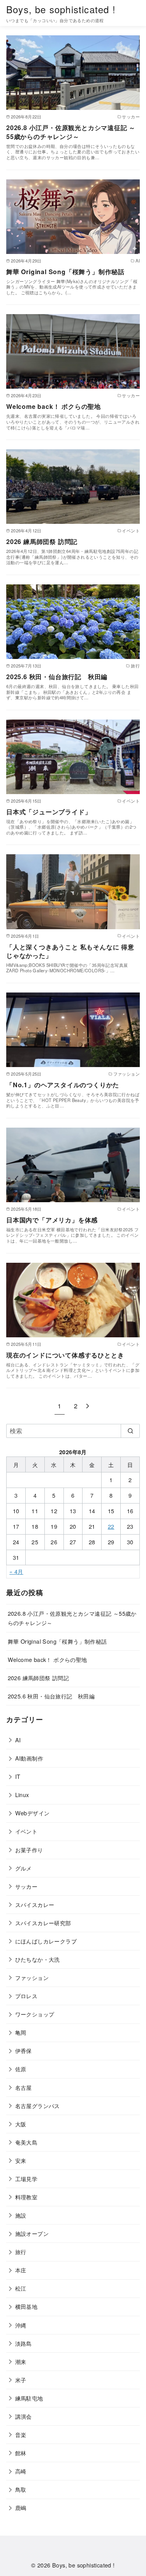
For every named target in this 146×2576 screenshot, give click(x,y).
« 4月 (16, 1571)
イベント (26, 1831)
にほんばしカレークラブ (46, 1941)
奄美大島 (26, 2142)
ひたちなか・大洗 (38, 1959)
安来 (21, 2160)
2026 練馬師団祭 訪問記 (42, 541)
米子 (21, 2380)
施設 (21, 2215)
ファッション (32, 1977)
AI (18, 1740)
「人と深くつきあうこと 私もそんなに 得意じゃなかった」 (70, 951)
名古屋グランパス (38, 2106)
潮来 (21, 2361)
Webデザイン (33, 1813)
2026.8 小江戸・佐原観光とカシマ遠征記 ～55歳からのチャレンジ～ (71, 132)
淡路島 (24, 2343)
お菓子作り (29, 1850)
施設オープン (32, 2233)
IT (18, 1776)
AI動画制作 (29, 1758)
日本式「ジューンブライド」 (49, 812)
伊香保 (24, 2050)
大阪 (21, 2124)
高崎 (21, 2471)
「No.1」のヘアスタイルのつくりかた (63, 1085)
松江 (21, 2288)
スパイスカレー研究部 (43, 1923)
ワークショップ (35, 2014)
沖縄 (21, 2325)
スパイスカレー (35, 1904)
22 (111, 1526)
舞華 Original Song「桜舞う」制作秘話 (65, 272)
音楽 (21, 2434)
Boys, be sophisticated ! (61, 9)
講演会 (24, 2416)
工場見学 (26, 2179)
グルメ (24, 1868)
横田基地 (26, 2306)
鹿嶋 (21, 2507)
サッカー (26, 1886)
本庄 (21, 2270)
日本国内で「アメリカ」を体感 (52, 1220)
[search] (130, 1431)
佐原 (21, 2069)
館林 (21, 2453)
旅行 (21, 2252)
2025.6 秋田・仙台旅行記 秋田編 (57, 677)
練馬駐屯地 (29, 2398)
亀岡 (21, 2032)
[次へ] (88, 1406)
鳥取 (21, 2489)
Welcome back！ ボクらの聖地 (54, 406)
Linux (22, 1795)
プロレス (26, 1996)
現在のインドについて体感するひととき (65, 1355)
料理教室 (26, 2197)
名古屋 (24, 2087)
